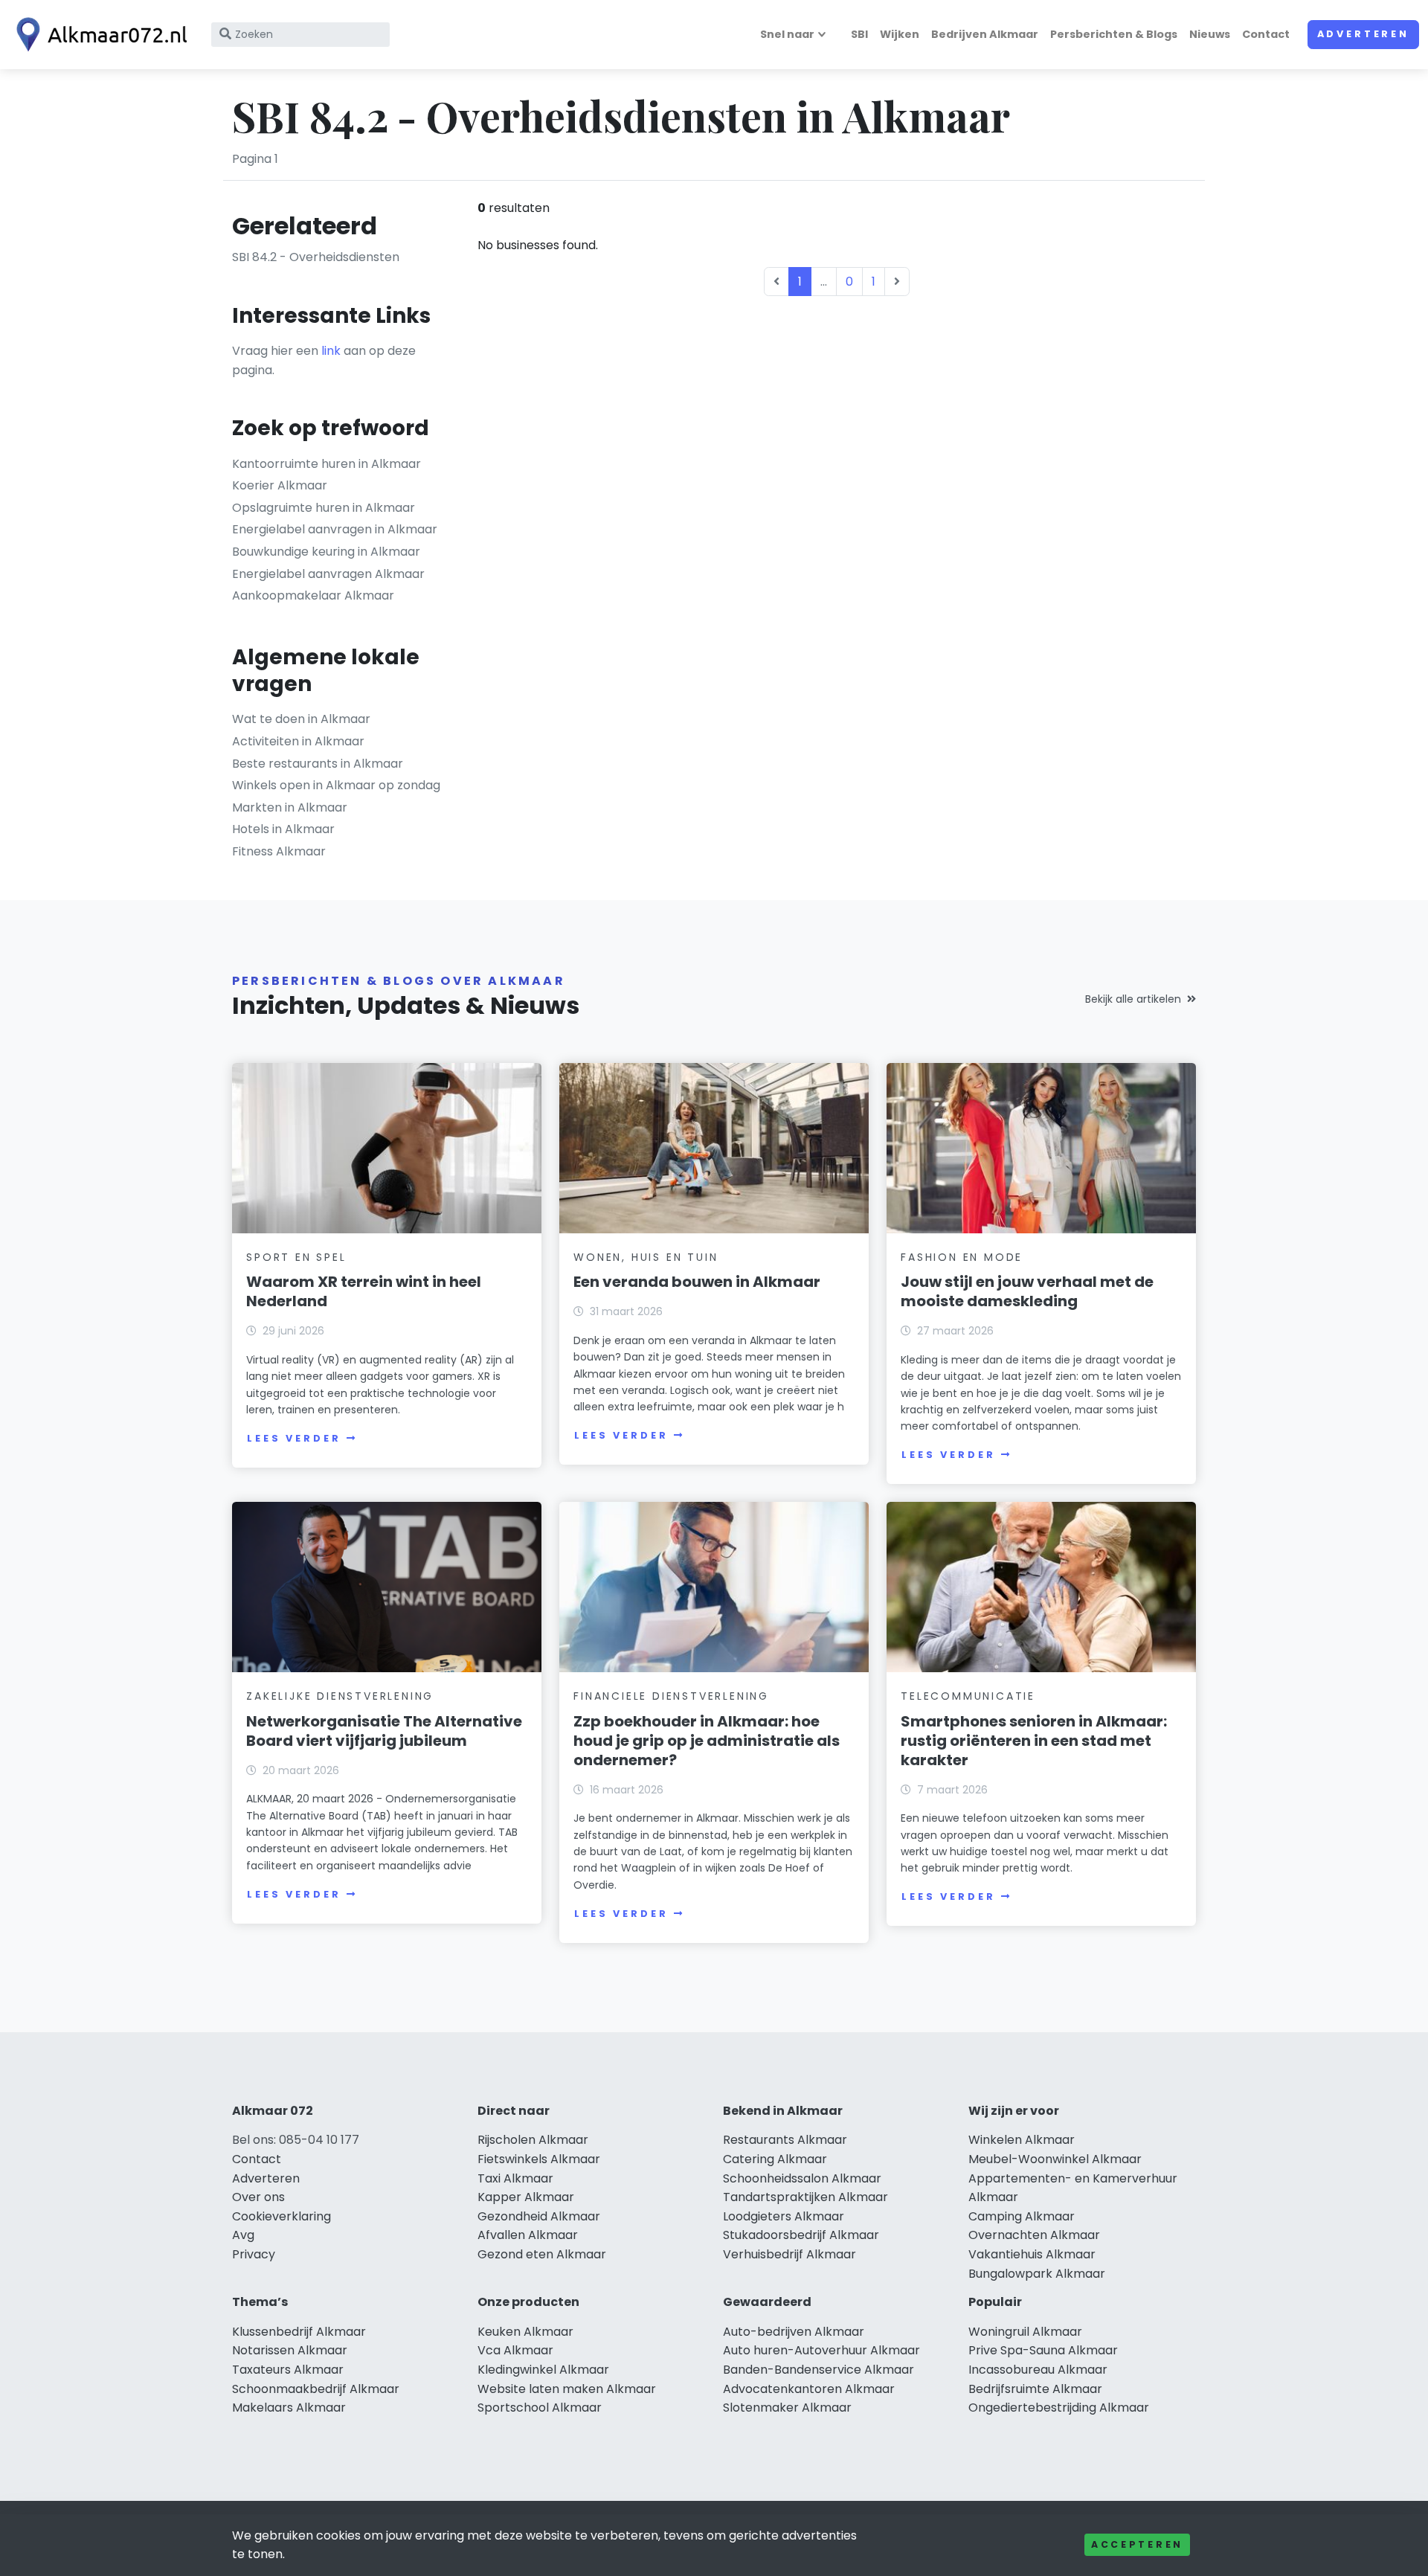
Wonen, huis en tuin (646, 1257)
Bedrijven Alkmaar (985, 34)
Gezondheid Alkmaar (539, 2216)
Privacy (254, 2254)
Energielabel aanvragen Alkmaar (328, 574)
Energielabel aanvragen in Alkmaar (335, 529)
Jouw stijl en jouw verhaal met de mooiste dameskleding (1027, 1291)
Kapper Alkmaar (526, 2197)
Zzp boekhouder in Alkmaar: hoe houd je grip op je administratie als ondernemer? (707, 1741)
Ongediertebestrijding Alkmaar (1059, 2408)
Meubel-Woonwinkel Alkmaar (1055, 2159)
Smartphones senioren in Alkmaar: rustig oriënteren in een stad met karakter (1034, 1741)
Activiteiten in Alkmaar (298, 741)
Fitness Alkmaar (279, 851)
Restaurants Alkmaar (785, 2140)
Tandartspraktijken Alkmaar (805, 2197)
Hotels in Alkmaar (283, 829)
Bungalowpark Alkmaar (1037, 2274)
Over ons (258, 2197)
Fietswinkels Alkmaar (539, 2159)
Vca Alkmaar (515, 2350)
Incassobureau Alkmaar (1038, 2370)
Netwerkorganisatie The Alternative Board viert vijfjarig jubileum (384, 1731)
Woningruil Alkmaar (1025, 2332)
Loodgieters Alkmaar (784, 2216)
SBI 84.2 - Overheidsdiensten (316, 257)
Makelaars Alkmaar (289, 2408)
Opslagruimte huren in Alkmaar (324, 508)
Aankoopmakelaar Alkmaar (313, 595)
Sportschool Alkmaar (540, 2408)
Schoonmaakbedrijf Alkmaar (316, 2389)
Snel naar (787, 34)
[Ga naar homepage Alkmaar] (98, 35)
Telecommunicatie (968, 1696)
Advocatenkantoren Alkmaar (809, 2389)
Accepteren (1137, 2544)
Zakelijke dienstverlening (340, 1696)
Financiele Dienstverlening (671, 1696)
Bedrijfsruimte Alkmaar (1035, 2389)
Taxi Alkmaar (515, 2178)
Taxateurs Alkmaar (288, 2370)
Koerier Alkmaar (280, 485)
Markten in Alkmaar (290, 807)
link (331, 351)
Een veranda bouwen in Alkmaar (697, 1282)
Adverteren (1363, 34)
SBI (859, 34)
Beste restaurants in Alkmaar (318, 764)
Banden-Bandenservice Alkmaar (818, 2370)
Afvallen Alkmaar (528, 2235)
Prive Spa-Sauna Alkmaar (1043, 2350)
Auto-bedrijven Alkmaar (794, 2332)
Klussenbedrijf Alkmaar (299, 2332)
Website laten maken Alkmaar (567, 2389)
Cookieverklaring (282, 2216)
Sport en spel (296, 1257)
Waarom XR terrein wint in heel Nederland (364, 1291)
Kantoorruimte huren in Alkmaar (327, 464)
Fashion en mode (962, 1257)
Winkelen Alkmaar (1022, 2140)
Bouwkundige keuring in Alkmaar (326, 552)
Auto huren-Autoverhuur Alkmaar (821, 2350)
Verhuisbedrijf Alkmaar (789, 2254)
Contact (1266, 34)
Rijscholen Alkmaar (533, 2140)
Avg (243, 2235)
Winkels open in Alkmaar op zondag (336, 785)
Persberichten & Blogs (1114, 34)
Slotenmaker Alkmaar (787, 2408)
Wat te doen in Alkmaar (301, 719)
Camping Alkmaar (1022, 2216)
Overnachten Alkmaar (1034, 2235)
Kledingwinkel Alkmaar (543, 2370)
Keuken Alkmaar (525, 2332)
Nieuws (1210, 34)
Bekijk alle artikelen (1133, 999)
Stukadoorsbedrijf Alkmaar (801, 2235)
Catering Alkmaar (775, 2159)
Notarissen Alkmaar (290, 2350)
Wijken (900, 34)
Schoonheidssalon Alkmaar (802, 2178)
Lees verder (294, 1438)
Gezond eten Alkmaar (542, 2254)
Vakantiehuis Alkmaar (1032, 2254)
